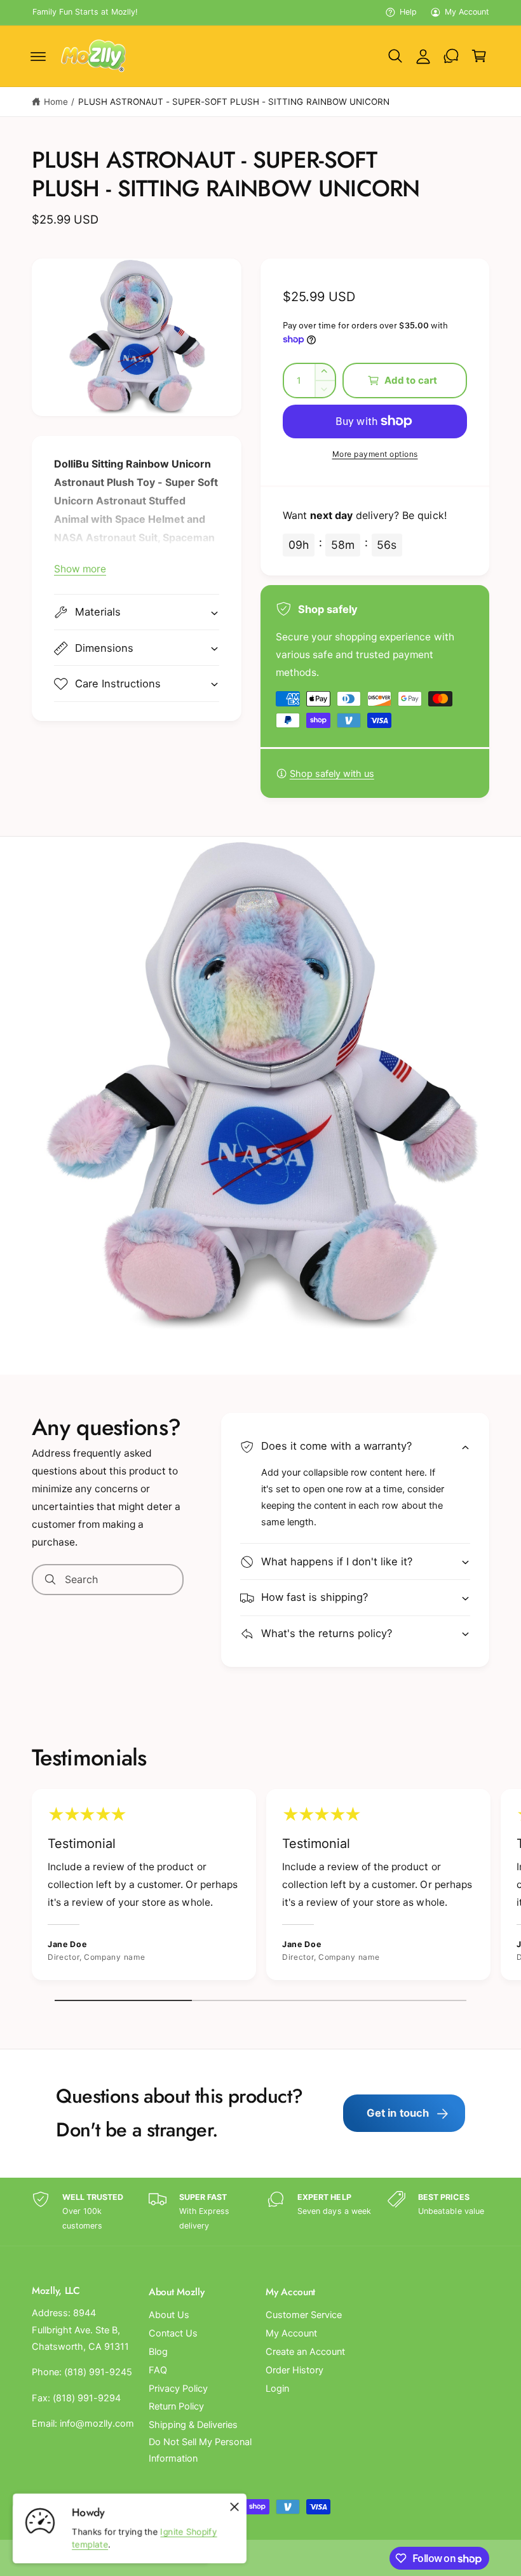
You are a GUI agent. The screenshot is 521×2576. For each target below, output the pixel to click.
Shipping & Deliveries (193, 2425)
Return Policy (176, 2406)
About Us (169, 2315)
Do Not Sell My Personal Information (200, 2450)
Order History (294, 2370)
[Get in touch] (451, 56)
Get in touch (398, 2113)
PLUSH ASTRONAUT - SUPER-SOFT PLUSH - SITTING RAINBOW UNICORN (234, 102)
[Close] (234, 2507)
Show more (80, 569)
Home (56, 102)
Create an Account (305, 2352)
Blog (158, 2352)
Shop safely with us (332, 774)
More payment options (375, 454)
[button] (38, 56)
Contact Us (173, 2333)
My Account (467, 12)
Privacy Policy (178, 2389)
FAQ (158, 2370)
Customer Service (304, 2315)
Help (408, 12)
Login (277, 2389)
